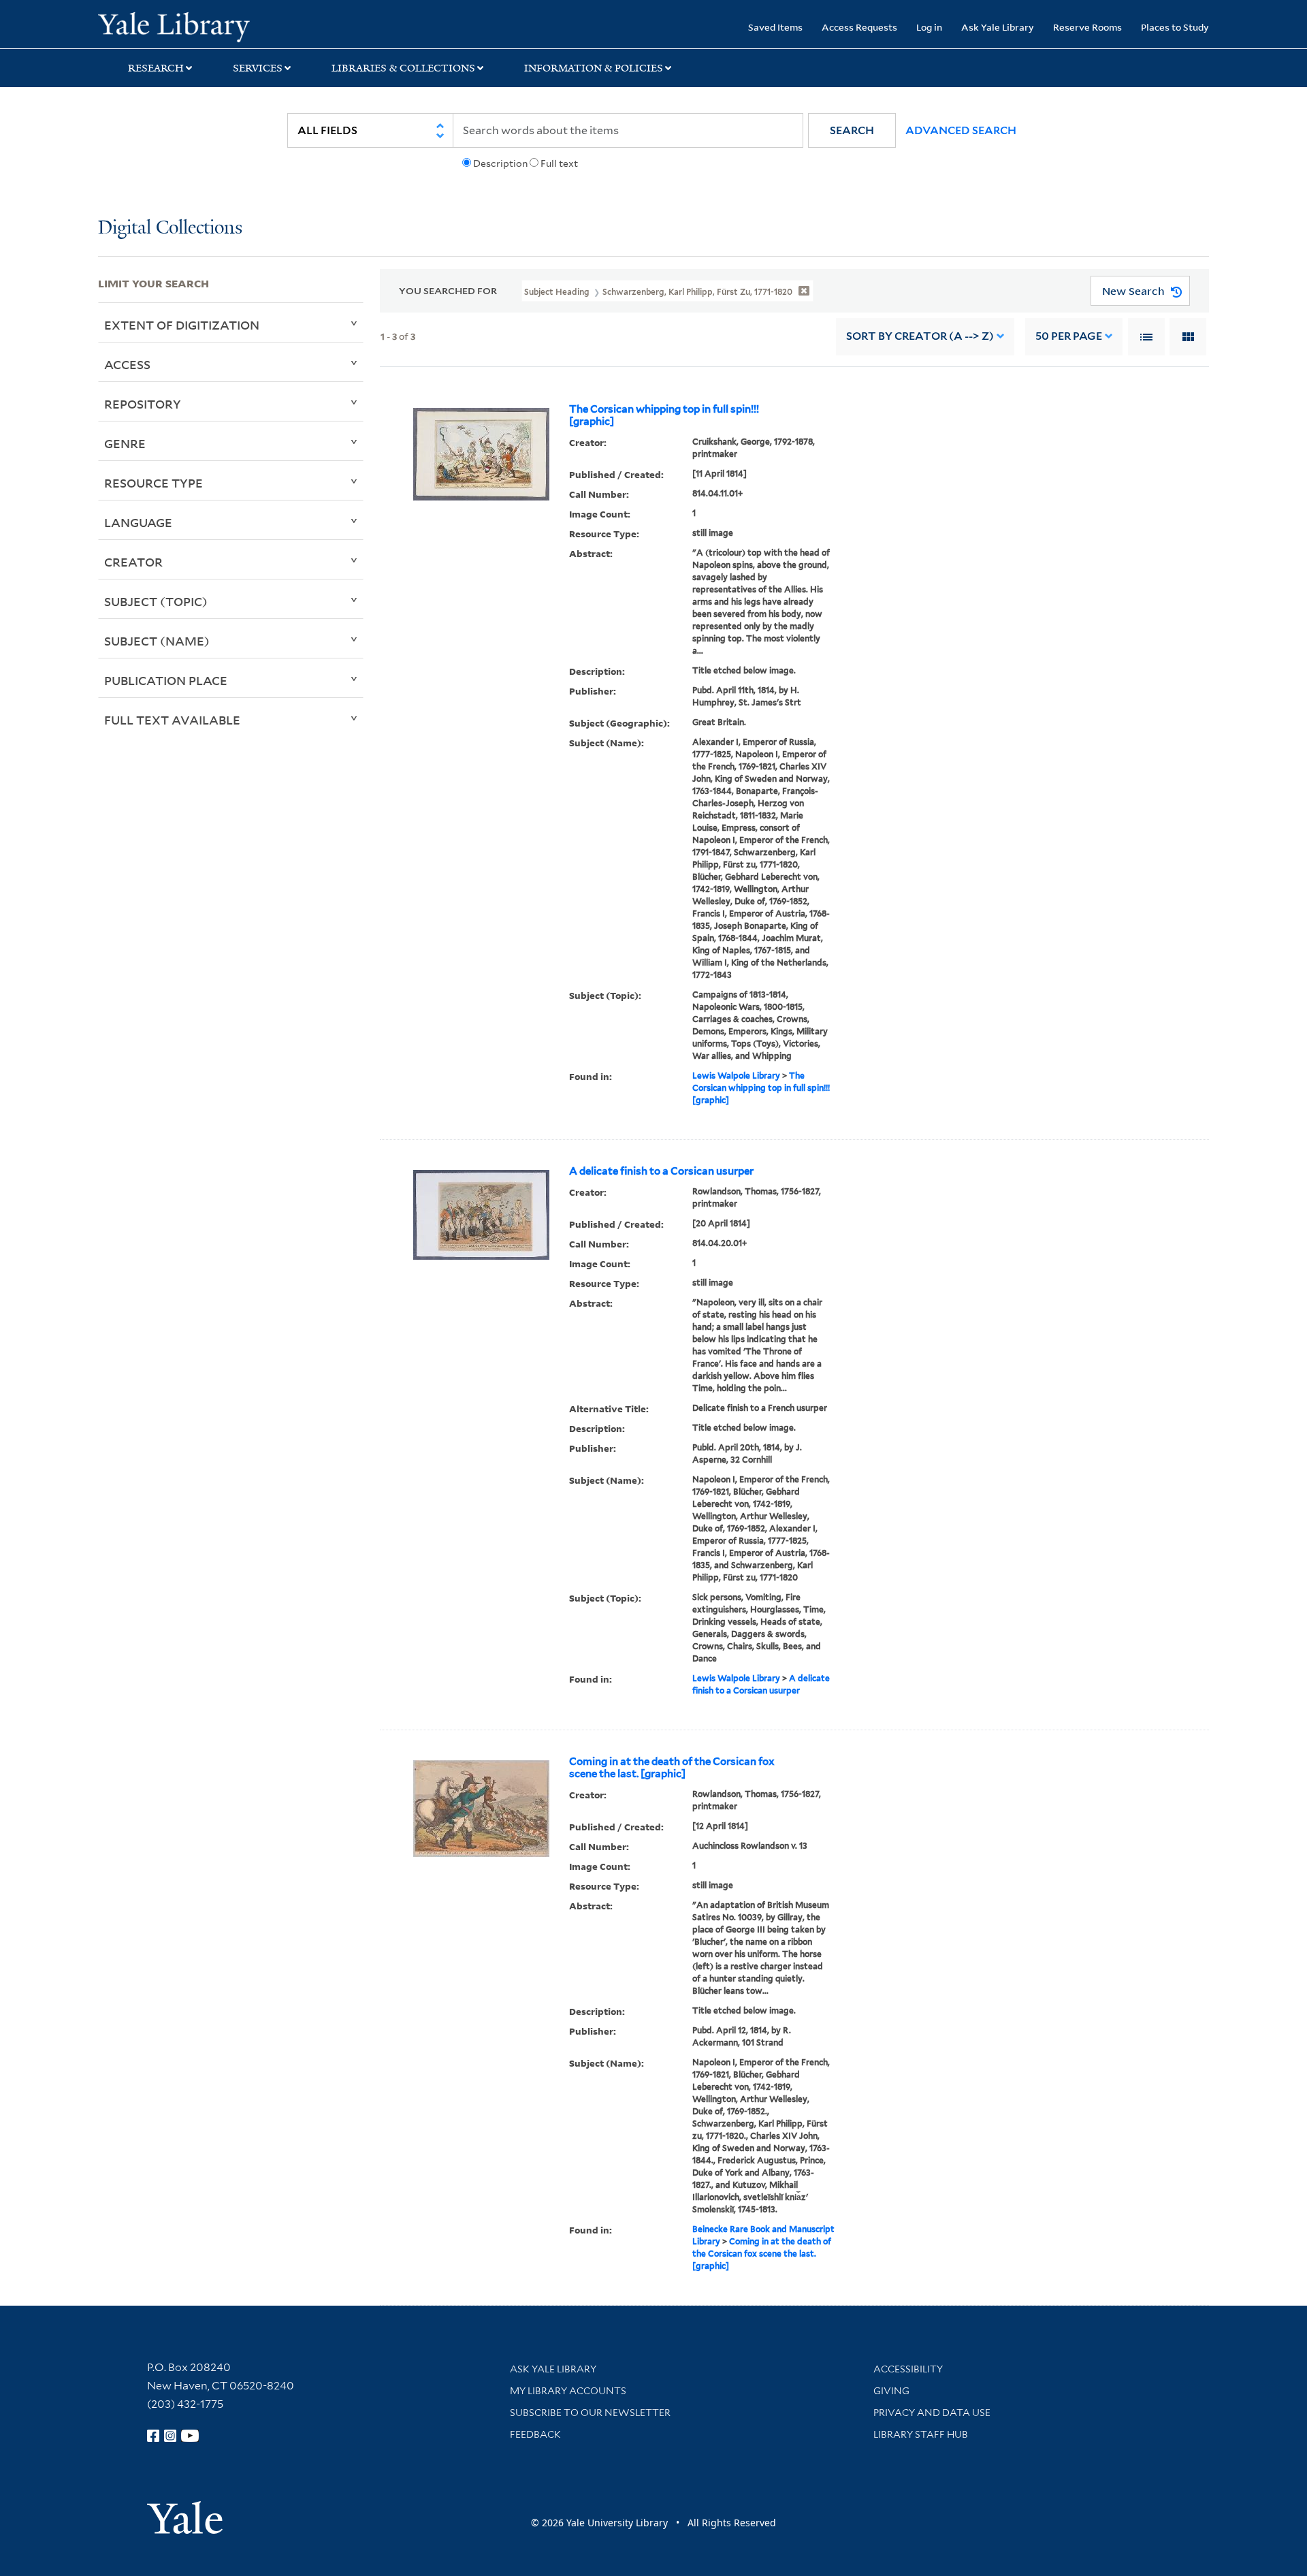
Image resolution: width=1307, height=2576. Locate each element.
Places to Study (1175, 27)
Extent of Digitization (182, 325)
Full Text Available (172, 720)
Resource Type (154, 483)
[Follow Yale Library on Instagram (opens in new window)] (170, 2436)
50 (1069, 336)
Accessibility (908, 2369)
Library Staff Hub (921, 2434)
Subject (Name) (157, 641)
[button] (852, 130)
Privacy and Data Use (932, 2413)
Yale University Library (181, 26)
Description (500, 163)
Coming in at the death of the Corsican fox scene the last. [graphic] (672, 1768)
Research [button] (156, 68)
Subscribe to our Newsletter (590, 2413)
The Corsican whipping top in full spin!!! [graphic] (664, 415)
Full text (559, 163)
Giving (891, 2391)
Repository (143, 404)
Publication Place (166, 680)
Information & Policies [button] (594, 68)
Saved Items (775, 27)
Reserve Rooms (1087, 27)
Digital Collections (170, 228)
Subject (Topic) (156, 601)
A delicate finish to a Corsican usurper (661, 1171)
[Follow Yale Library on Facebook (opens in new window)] (153, 2436)
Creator (133, 562)
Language (138, 522)
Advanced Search (961, 130)
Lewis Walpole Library (736, 1076)
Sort (920, 336)
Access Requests (859, 27)
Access (127, 364)
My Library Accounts (568, 2391)
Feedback (535, 2434)
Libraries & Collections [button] (403, 68)
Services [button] (258, 68)
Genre (125, 443)
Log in (929, 27)
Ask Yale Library (998, 27)
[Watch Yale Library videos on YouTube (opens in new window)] (190, 2436)
